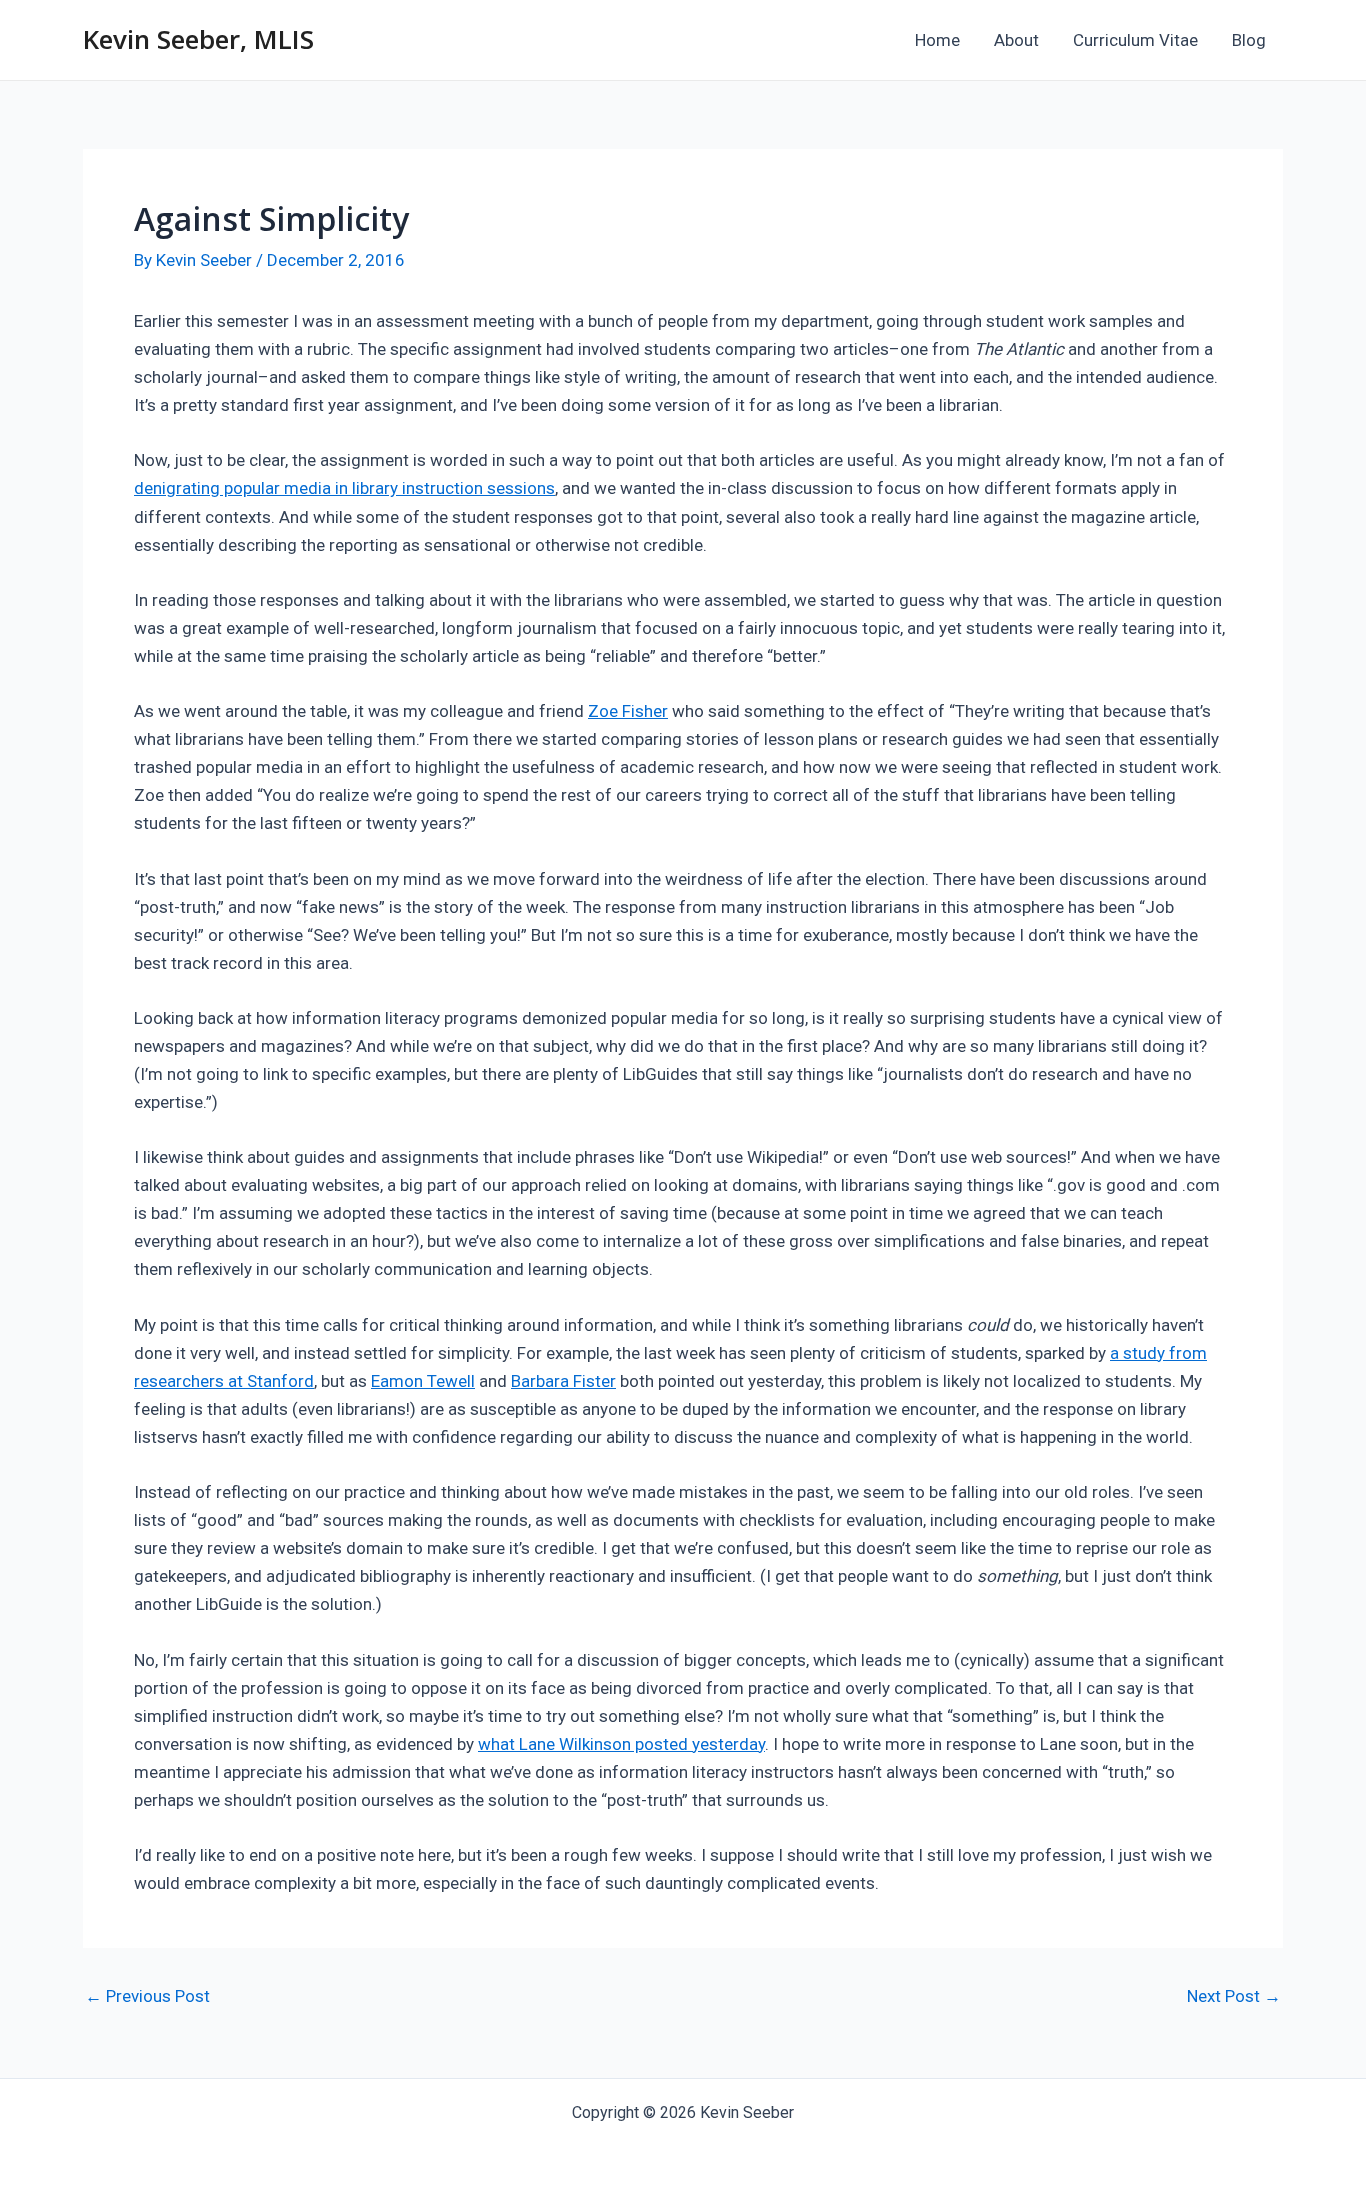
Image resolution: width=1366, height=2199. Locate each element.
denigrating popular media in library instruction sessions (344, 488)
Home (937, 40)
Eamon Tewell (423, 1381)
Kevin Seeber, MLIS (198, 39)
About (1016, 40)
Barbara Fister (563, 1381)
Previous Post (147, 1996)
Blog (1249, 40)
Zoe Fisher (628, 711)
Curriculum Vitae (1135, 40)
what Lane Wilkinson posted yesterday (621, 1744)
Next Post (1234, 1996)
